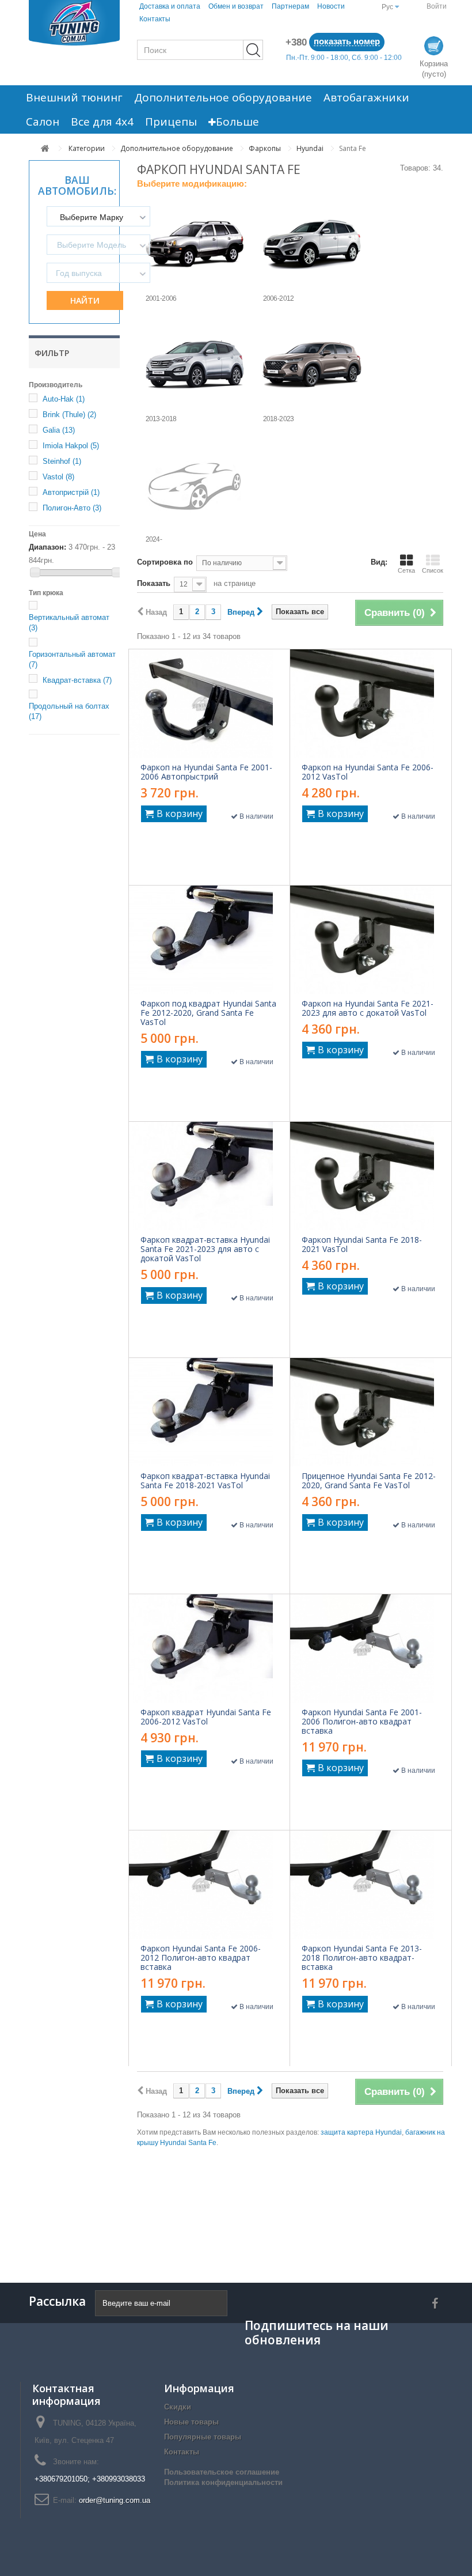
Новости (331, 6)
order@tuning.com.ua (115, 2500)
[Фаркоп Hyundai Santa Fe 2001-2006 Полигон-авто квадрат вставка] (371, 1648)
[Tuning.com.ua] (74, 23)
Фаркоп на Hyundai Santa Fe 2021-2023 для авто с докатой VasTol (368, 1008)
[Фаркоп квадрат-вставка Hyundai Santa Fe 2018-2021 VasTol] (209, 1412)
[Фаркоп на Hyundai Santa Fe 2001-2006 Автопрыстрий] (209, 703)
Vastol (58, 477)
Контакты (155, 19)
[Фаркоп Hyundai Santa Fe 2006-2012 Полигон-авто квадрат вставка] (209, 1885)
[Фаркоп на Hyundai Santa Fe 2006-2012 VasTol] (371, 703)
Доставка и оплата (170, 6)
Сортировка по (165, 562)
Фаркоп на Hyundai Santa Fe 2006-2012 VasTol (368, 772)
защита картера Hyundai (361, 2132)
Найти (85, 300)
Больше (237, 122)
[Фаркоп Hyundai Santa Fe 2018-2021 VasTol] (371, 1176)
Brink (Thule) (69, 415)
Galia (59, 430)
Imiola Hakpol (71, 446)
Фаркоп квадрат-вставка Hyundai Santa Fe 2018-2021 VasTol (205, 1481)
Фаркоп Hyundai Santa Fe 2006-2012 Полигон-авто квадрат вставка (201, 1958)
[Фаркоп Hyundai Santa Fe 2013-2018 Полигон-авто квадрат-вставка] (371, 1885)
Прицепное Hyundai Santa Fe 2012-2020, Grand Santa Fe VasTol (369, 1481)
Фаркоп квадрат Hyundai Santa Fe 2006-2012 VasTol (206, 1717)
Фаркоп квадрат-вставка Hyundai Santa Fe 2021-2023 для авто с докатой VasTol (205, 1249)
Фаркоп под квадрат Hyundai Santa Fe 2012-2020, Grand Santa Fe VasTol (208, 1013)
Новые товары (191, 2422)
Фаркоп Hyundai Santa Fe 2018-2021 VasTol (362, 1245)
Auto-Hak (64, 399)
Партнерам (290, 6)
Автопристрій (71, 492)
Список (433, 570)
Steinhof (62, 461)
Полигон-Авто (72, 508)
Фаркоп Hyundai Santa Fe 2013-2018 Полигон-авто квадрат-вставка (362, 1958)
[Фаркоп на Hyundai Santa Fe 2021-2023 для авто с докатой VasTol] (371, 940)
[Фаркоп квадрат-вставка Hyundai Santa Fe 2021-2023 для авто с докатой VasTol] (209, 1176)
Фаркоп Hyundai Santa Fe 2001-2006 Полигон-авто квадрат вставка (362, 1722)
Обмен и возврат (236, 6)
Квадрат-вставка (77, 680)
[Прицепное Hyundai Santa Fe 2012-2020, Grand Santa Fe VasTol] (371, 1412)
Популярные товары (203, 2437)
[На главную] (45, 148)
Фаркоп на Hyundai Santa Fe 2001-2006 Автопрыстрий (206, 772)
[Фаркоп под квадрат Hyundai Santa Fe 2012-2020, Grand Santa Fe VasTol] (209, 940)
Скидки (178, 2407)
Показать (154, 583)
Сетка (406, 570)
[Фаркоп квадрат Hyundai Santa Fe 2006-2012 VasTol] (209, 1648)
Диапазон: (47, 547)
